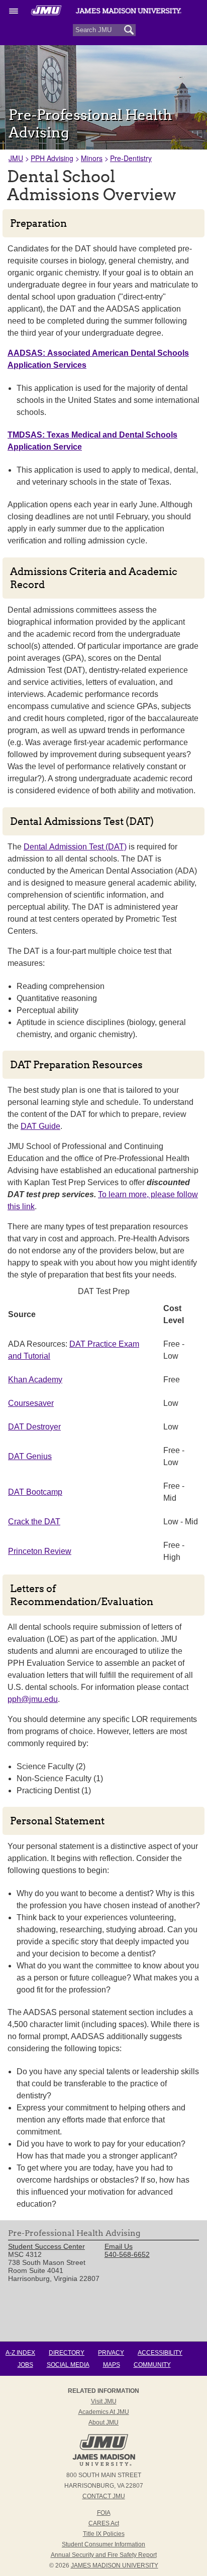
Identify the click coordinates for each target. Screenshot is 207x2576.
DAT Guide (40, 1126)
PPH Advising (52, 158)
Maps (112, 2365)
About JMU (103, 2422)
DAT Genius (30, 1456)
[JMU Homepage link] (104, 2465)
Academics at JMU (104, 2412)
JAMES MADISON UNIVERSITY (115, 2565)
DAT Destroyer (34, 1427)
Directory (67, 2353)
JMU (16, 158)
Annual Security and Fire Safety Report (104, 2555)
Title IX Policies (104, 2534)
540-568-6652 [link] (127, 2254)
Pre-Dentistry (131, 158)
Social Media (68, 2365)
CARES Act (104, 2523)
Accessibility (160, 2353)
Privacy (111, 2353)
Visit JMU (104, 2401)
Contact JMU (104, 2496)
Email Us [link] (119, 2246)
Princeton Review (40, 1551)
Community (152, 2365)
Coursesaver (31, 1403)
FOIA (104, 2513)
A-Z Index (20, 2353)
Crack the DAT (34, 1522)
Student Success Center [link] (46, 2246)
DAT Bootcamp (35, 1492)
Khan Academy (35, 1380)
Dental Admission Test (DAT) (75, 847)
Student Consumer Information (103, 2544)
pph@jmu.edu (33, 1699)
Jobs (25, 2365)
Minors (92, 158)
